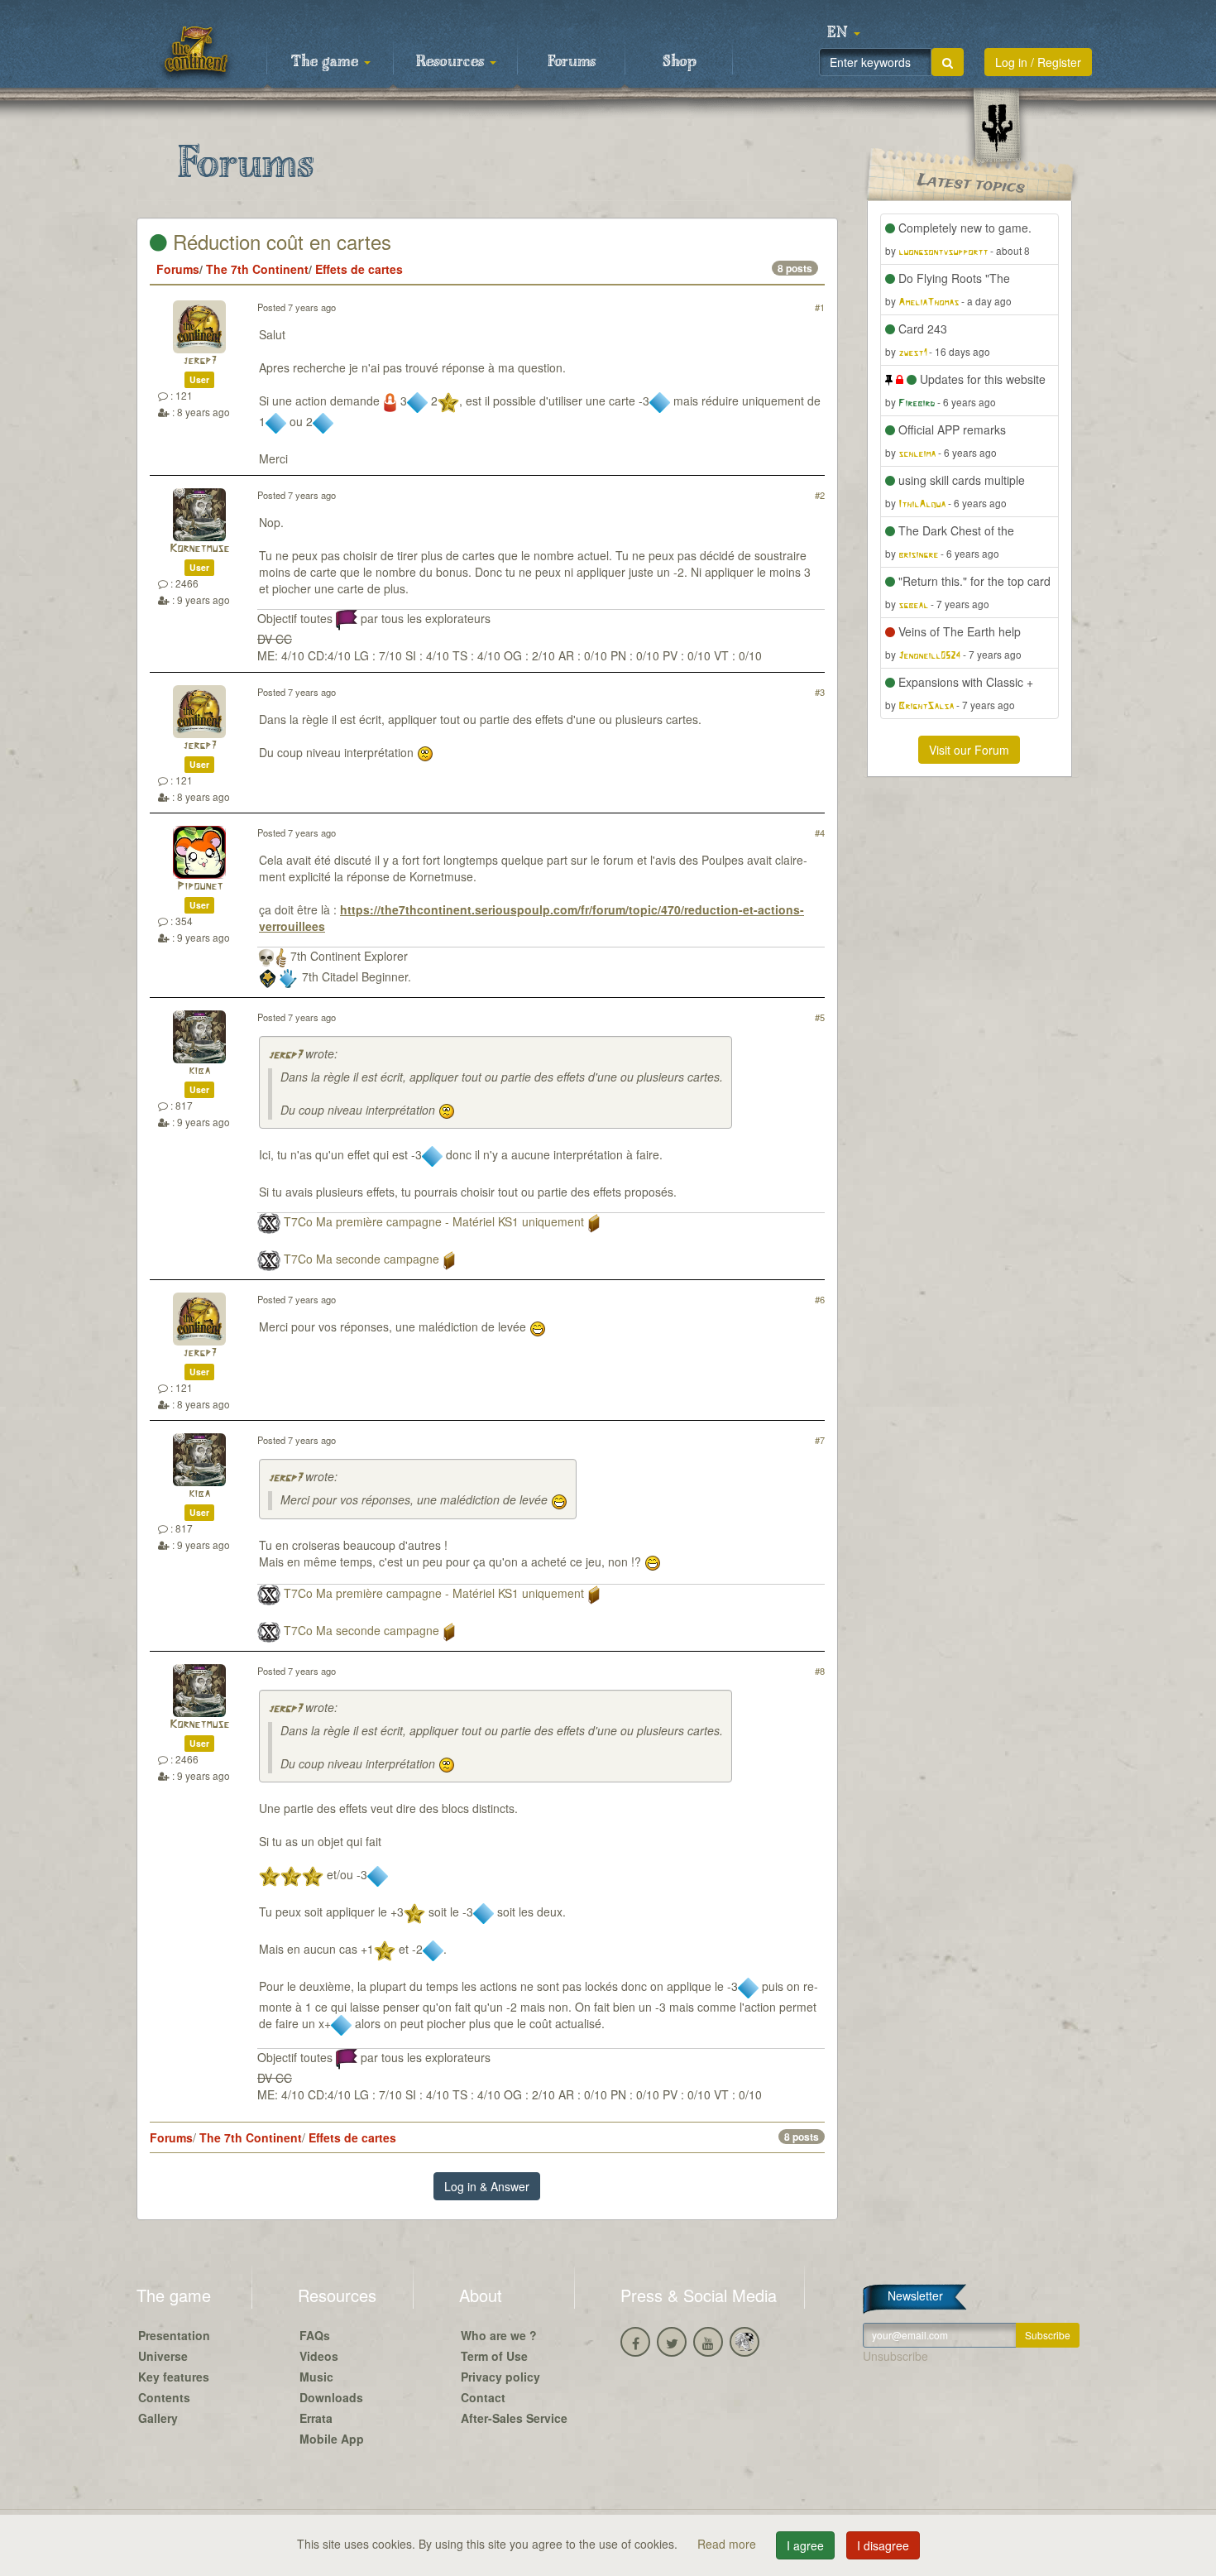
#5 (820, 1017)
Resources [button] (452, 62)
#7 (820, 1440)
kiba (199, 1071)
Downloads (331, 2397)
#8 (820, 1671)
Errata (316, 2418)
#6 (820, 1299)
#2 (820, 495)
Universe (163, 2356)
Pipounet (200, 887)
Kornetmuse (199, 549)
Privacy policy (500, 2377)
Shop (680, 62)
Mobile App (332, 2439)
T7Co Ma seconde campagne (361, 1259)
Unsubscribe (895, 2356)
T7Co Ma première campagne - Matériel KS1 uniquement (434, 1221)
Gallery (158, 2418)
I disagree (883, 2545)
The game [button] (327, 62)
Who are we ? (499, 2335)
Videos (319, 2356)
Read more (728, 2544)
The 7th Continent (257, 269)
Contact (483, 2397)
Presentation (174, 2335)
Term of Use (494, 2356)
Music (316, 2377)
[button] (844, 33)
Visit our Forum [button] (969, 750)
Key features (174, 2377)
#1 (820, 307)
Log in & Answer (487, 2186)
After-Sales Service (514, 2418)
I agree (805, 2545)
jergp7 (200, 361)
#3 (820, 692)
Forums (572, 62)
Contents (164, 2397)
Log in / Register (1038, 62)
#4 (820, 832)
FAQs (315, 2335)
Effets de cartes (359, 269)
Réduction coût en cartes (279, 241)
